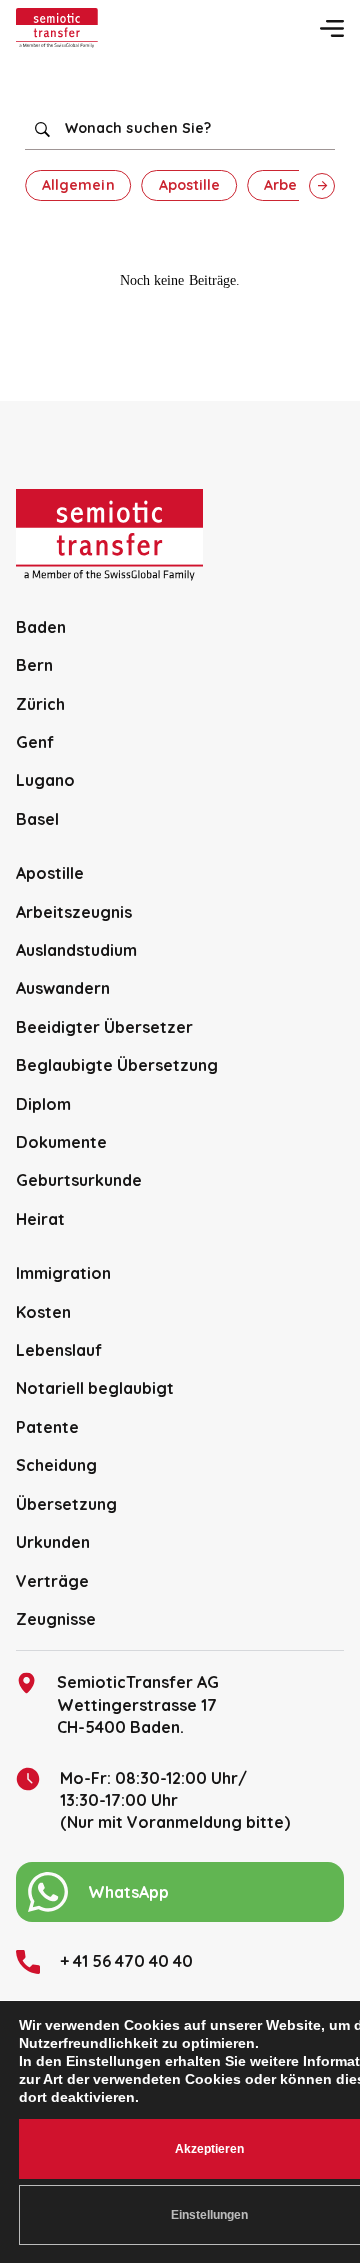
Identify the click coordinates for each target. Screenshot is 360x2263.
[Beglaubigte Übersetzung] (57, 28)
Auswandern (63, 988)
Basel (37, 819)
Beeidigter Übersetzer (104, 1027)
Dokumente (61, 1142)
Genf (35, 742)
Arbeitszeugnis (74, 912)
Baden (41, 627)
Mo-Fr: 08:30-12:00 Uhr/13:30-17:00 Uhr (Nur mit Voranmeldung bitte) (175, 1800)
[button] (322, 186)
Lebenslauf (59, 1350)
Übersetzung (66, 1504)
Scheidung (56, 1465)
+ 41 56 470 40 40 (126, 1961)
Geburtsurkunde (79, 1180)
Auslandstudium (76, 950)
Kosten (43, 1312)
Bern (34, 665)
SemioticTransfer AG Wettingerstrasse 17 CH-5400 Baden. (138, 1704)
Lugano (45, 780)
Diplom (43, 1104)
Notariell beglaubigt (95, 1388)
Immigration (63, 1273)
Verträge (52, 1581)
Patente (47, 1427)
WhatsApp (128, 1892)
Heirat (40, 1219)
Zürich (40, 704)
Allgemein (78, 185)
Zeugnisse (56, 1619)
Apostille (190, 185)
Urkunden (53, 1542)
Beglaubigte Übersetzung (117, 1065)
